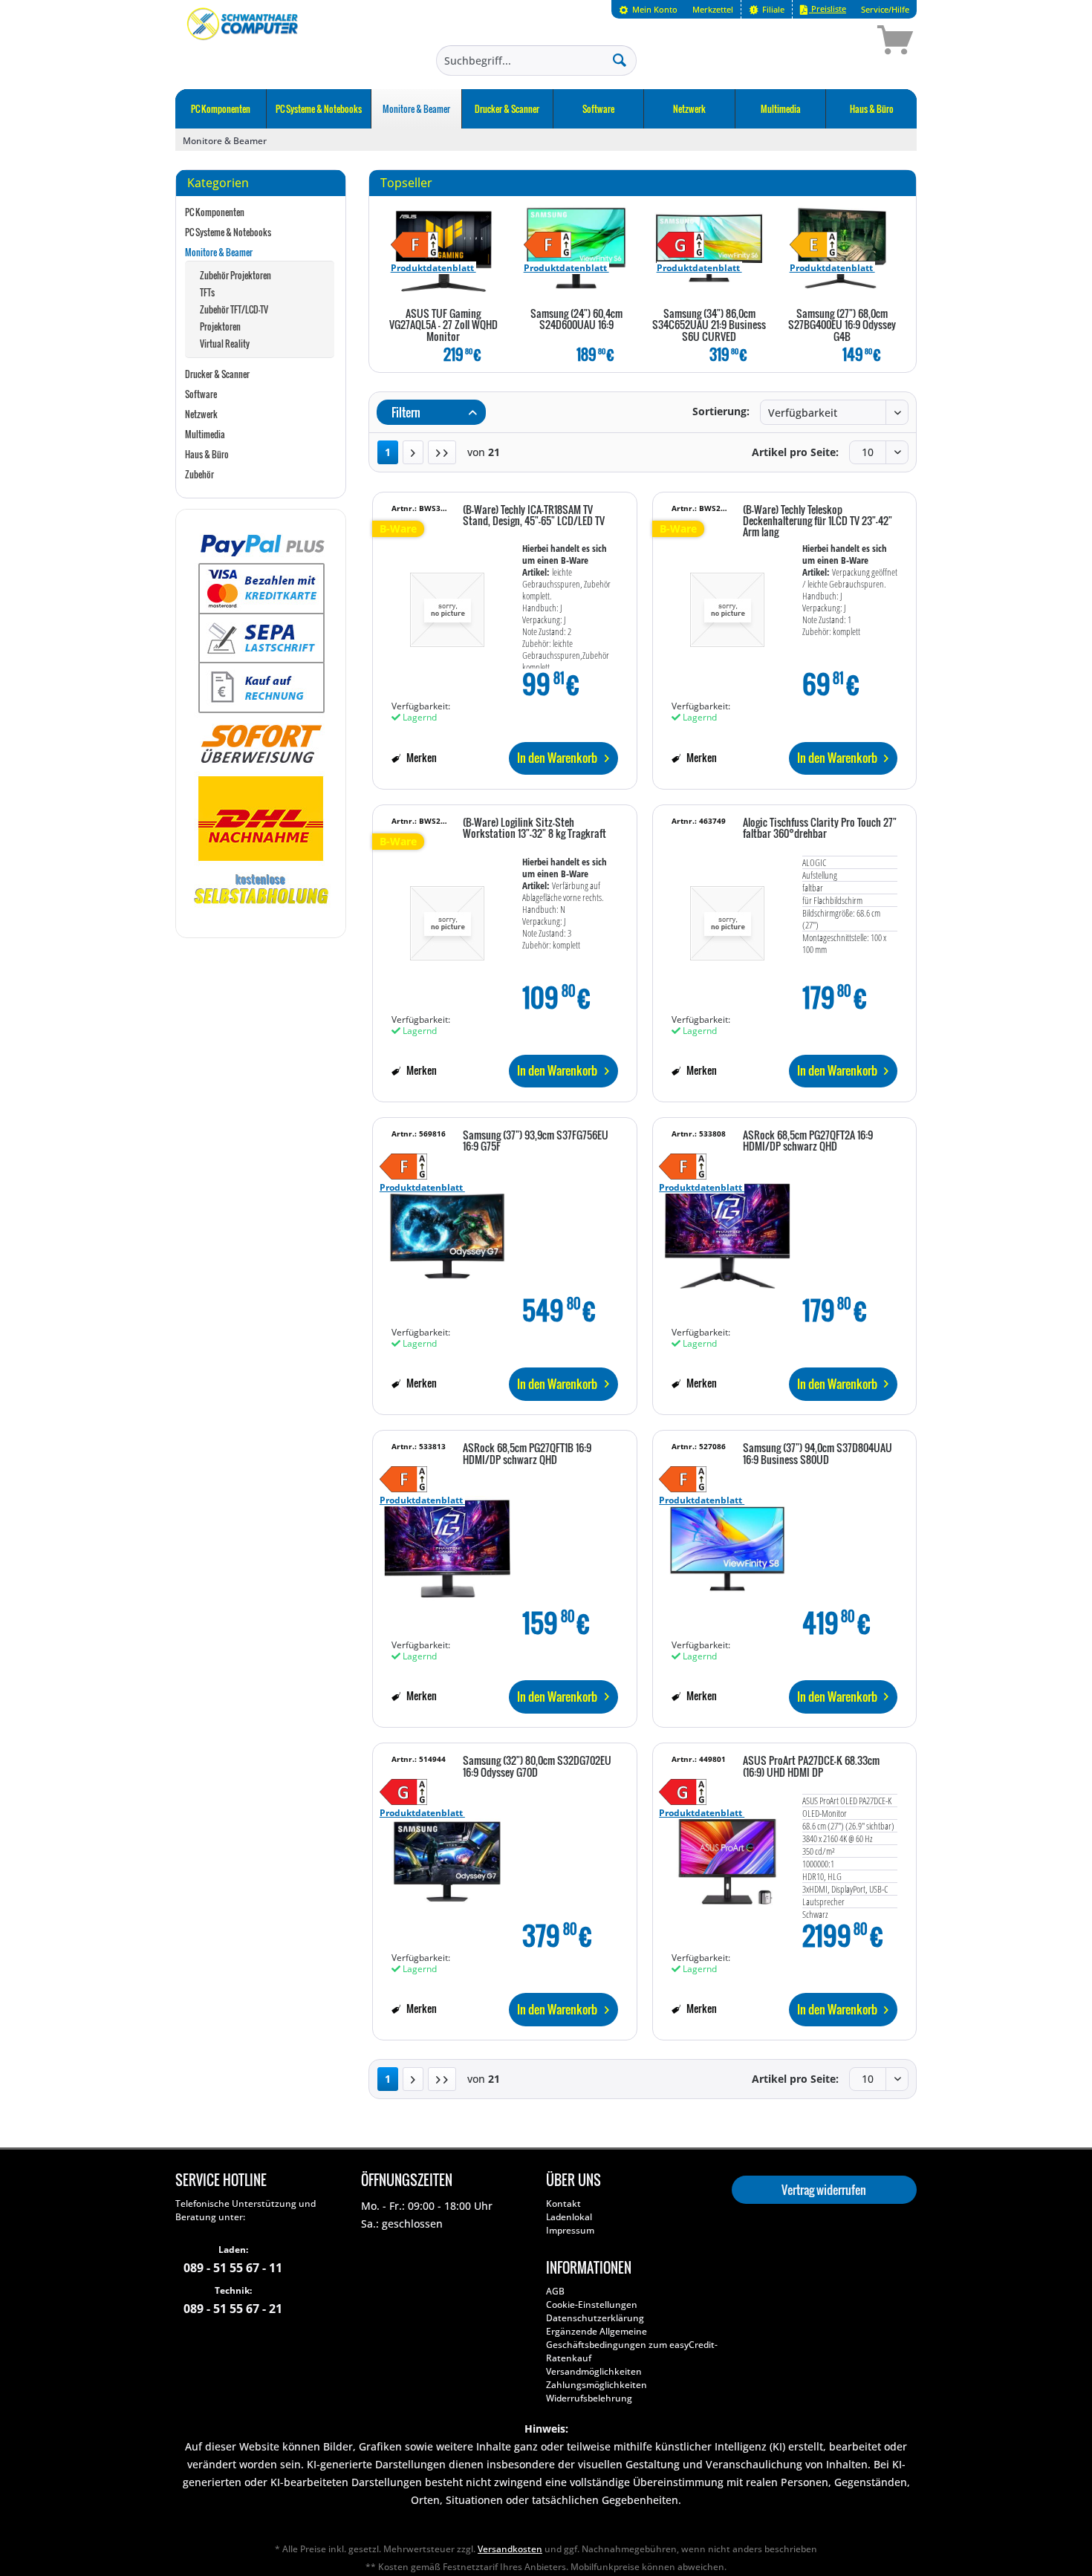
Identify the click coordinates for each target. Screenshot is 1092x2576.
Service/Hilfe (885, 9)
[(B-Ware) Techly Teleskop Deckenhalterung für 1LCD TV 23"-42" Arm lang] (727, 603)
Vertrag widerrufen (824, 2190)
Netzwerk (201, 414)
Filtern (405, 412)
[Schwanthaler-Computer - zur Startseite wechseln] (244, 42)
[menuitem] (648, 9)
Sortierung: (721, 411)
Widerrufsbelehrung (589, 2398)
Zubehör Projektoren (235, 275)
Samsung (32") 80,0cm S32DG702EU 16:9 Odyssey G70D (537, 1767)
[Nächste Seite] (413, 452)
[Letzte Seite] (442, 452)
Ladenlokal (569, 2217)
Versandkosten (510, 2549)
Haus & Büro (207, 454)
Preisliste (828, 9)
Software (201, 394)
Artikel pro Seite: (795, 452)
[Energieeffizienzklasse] (433, 245)
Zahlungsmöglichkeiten (597, 2385)
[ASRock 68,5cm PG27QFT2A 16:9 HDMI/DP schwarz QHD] (727, 1229)
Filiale (772, 9)
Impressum (570, 2230)
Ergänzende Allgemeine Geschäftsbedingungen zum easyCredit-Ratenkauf (632, 2345)
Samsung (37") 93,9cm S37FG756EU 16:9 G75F (536, 1141)
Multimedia (205, 434)
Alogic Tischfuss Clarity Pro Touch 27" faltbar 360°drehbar (820, 829)
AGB (555, 2291)
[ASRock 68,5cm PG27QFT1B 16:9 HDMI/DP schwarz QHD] (447, 1541)
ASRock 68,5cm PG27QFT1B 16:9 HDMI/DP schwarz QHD (527, 1454)
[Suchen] (620, 59)
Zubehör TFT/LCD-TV (234, 309)
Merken (420, 757)
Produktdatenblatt (433, 268)
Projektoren (220, 326)
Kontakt (563, 2203)
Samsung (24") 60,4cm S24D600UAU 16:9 (576, 320)
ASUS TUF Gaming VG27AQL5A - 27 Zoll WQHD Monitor (443, 326)
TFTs (207, 292)
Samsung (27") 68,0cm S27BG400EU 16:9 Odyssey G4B (842, 326)
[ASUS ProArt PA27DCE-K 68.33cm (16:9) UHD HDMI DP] (727, 1854)
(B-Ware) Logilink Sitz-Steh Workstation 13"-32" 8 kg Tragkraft (534, 829)
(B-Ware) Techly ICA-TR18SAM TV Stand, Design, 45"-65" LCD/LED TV (534, 516)
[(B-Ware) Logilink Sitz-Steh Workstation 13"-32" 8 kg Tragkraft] (447, 916)
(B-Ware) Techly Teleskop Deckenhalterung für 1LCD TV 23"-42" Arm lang (818, 522)
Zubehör (199, 474)
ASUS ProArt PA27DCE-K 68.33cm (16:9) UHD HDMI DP (811, 1767)
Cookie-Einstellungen (592, 2305)
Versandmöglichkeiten (594, 2371)
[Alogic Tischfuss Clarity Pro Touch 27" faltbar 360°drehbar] (727, 916)
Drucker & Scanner (217, 374)
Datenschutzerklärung (595, 2318)
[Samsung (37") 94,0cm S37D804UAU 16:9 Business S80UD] (727, 1541)
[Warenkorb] (842, 42)
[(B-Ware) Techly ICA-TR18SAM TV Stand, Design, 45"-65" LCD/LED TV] (447, 603)
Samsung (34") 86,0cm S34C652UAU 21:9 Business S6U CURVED (709, 326)
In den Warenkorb (557, 758)
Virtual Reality (225, 344)
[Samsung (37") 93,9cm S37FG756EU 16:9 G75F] (447, 1229)
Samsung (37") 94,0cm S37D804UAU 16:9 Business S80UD (818, 1454)
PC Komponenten (215, 212)
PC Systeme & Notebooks (228, 232)
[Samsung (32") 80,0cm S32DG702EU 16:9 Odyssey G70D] (447, 1854)
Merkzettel (713, 9)
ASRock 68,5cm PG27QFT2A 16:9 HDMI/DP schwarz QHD (808, 1141)
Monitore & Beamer (219, 252)
